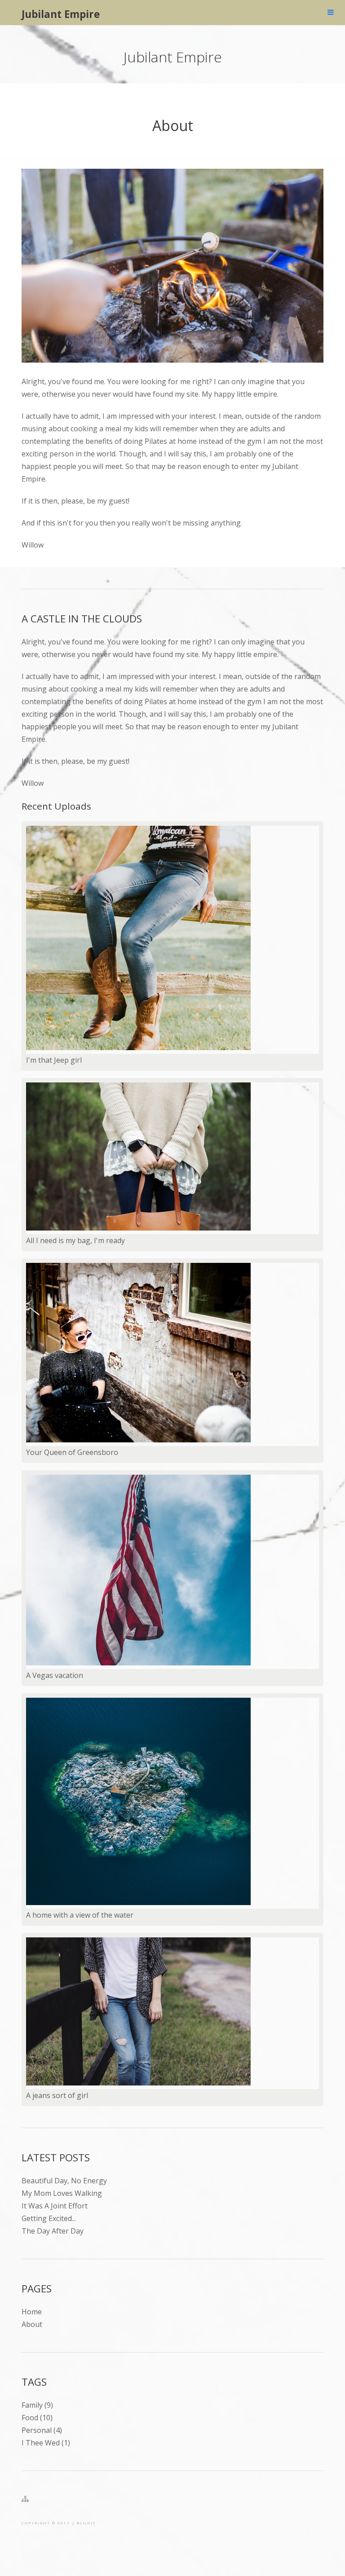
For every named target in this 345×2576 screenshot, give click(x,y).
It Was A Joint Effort (55, 2206)
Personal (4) (42, 2430)
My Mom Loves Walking (62, 2193)
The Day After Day (53, 2231)
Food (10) (37, 2418)
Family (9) (37, 2405)
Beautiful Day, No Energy (64, 2181)
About (173, 125)
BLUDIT (86, 2523)
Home (32, 2312)
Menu (331, 13)
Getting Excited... (49, 2218)
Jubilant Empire (61, 14)
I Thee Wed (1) (46, 2443)
